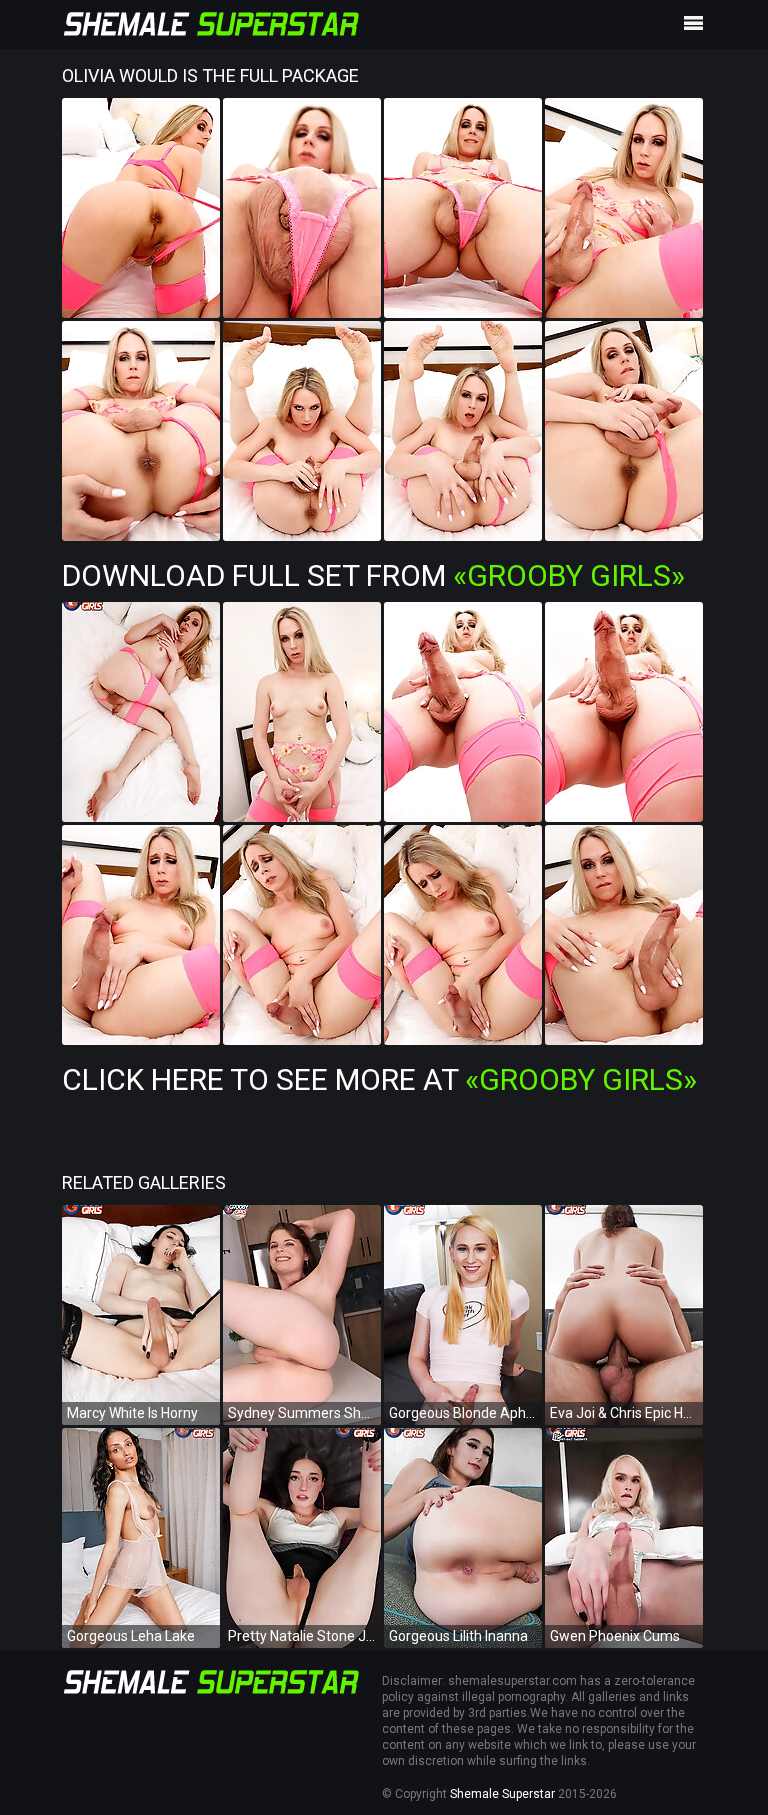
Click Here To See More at (379, 1079)
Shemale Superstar (502, 1794)
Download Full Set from (373, 575)
